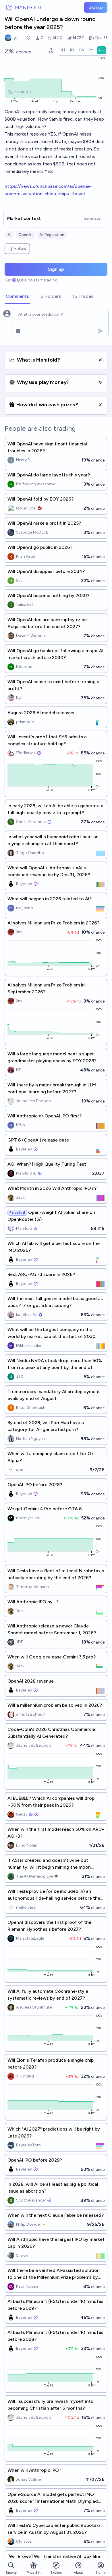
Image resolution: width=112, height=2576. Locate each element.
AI (9, 235)
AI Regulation (52, 235)
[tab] (17, 297)
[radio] (63, 50)
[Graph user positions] (51, 50)
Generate (92, 218)
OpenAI (25, 235)
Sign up (96, 7)
